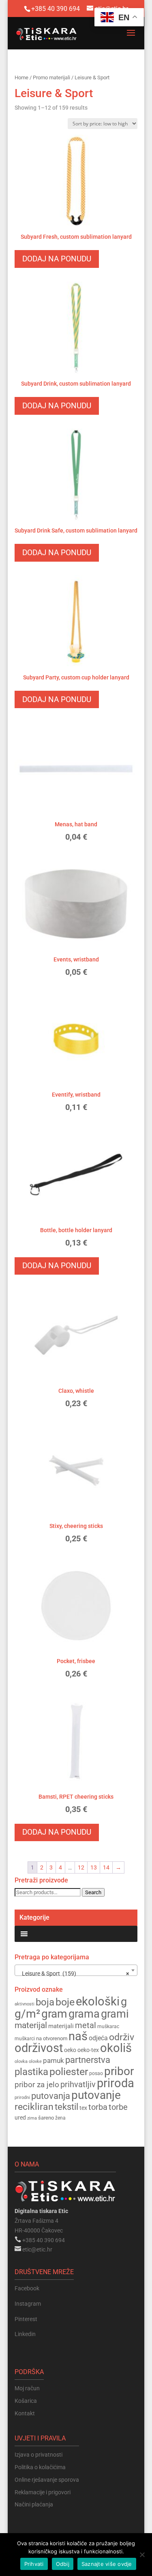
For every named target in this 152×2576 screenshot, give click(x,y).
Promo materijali (51, 77)
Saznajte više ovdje (107, 2564)
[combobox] (76, 1970)
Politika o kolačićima (40, 2467)
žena (60, 2118)
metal (86, 2025)
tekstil (66, 2107)
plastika (31, 2072)
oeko (70, 2050)
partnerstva (88, 2060)
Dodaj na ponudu (57, 259)
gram (54, 2014)
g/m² (27, 2014)
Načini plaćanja (34, 2504)
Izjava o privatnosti (39, 2455)
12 (81, 1867)
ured (20, 2118)
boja (45, 2002)
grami (115, 2014)
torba (98, 2107)
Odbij (63, 2564)
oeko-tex (88, 2050)
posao (96, 2073)
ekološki (98, 2001)
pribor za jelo (37, 2085)
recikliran (34, 2107)
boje (65, 2002)
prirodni (22, 2098)
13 (94, 1867)
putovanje (96, 2095)
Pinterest (26, 2319)
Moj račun (27, 2388)
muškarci (25, 2039)
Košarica (26, 2401)
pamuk (54, 2060)
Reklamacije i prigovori (43, 2492)
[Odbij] (142, 2555)
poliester (69, 2072)
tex (83, 2108)
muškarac (108, 2026)
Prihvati (34, 2564)
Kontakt (25, 2413)
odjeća (98, 2038)
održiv (122, 2037)
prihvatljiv (78, 2084)
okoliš (116, 2048)
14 (106, 1867)
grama (84, 2014)
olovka (21, 2061)
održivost (39, 2048)
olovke (35, 2061)
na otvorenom (52, 2038)
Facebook (27, 2288)
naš (78, 2036)
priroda (116, 2083)
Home (21, 77)
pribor (119, 2071)
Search (93, 1892)
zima (32, 2118)
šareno (46, 2118)
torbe (118, 2107)
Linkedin (25, 2334)
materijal (31, 2025)
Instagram (28, 2304)
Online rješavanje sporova (47, 2480)
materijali (61, 2026)
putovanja (51, 2096)
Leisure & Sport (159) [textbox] (74, 1973)
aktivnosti (25, 2004)
